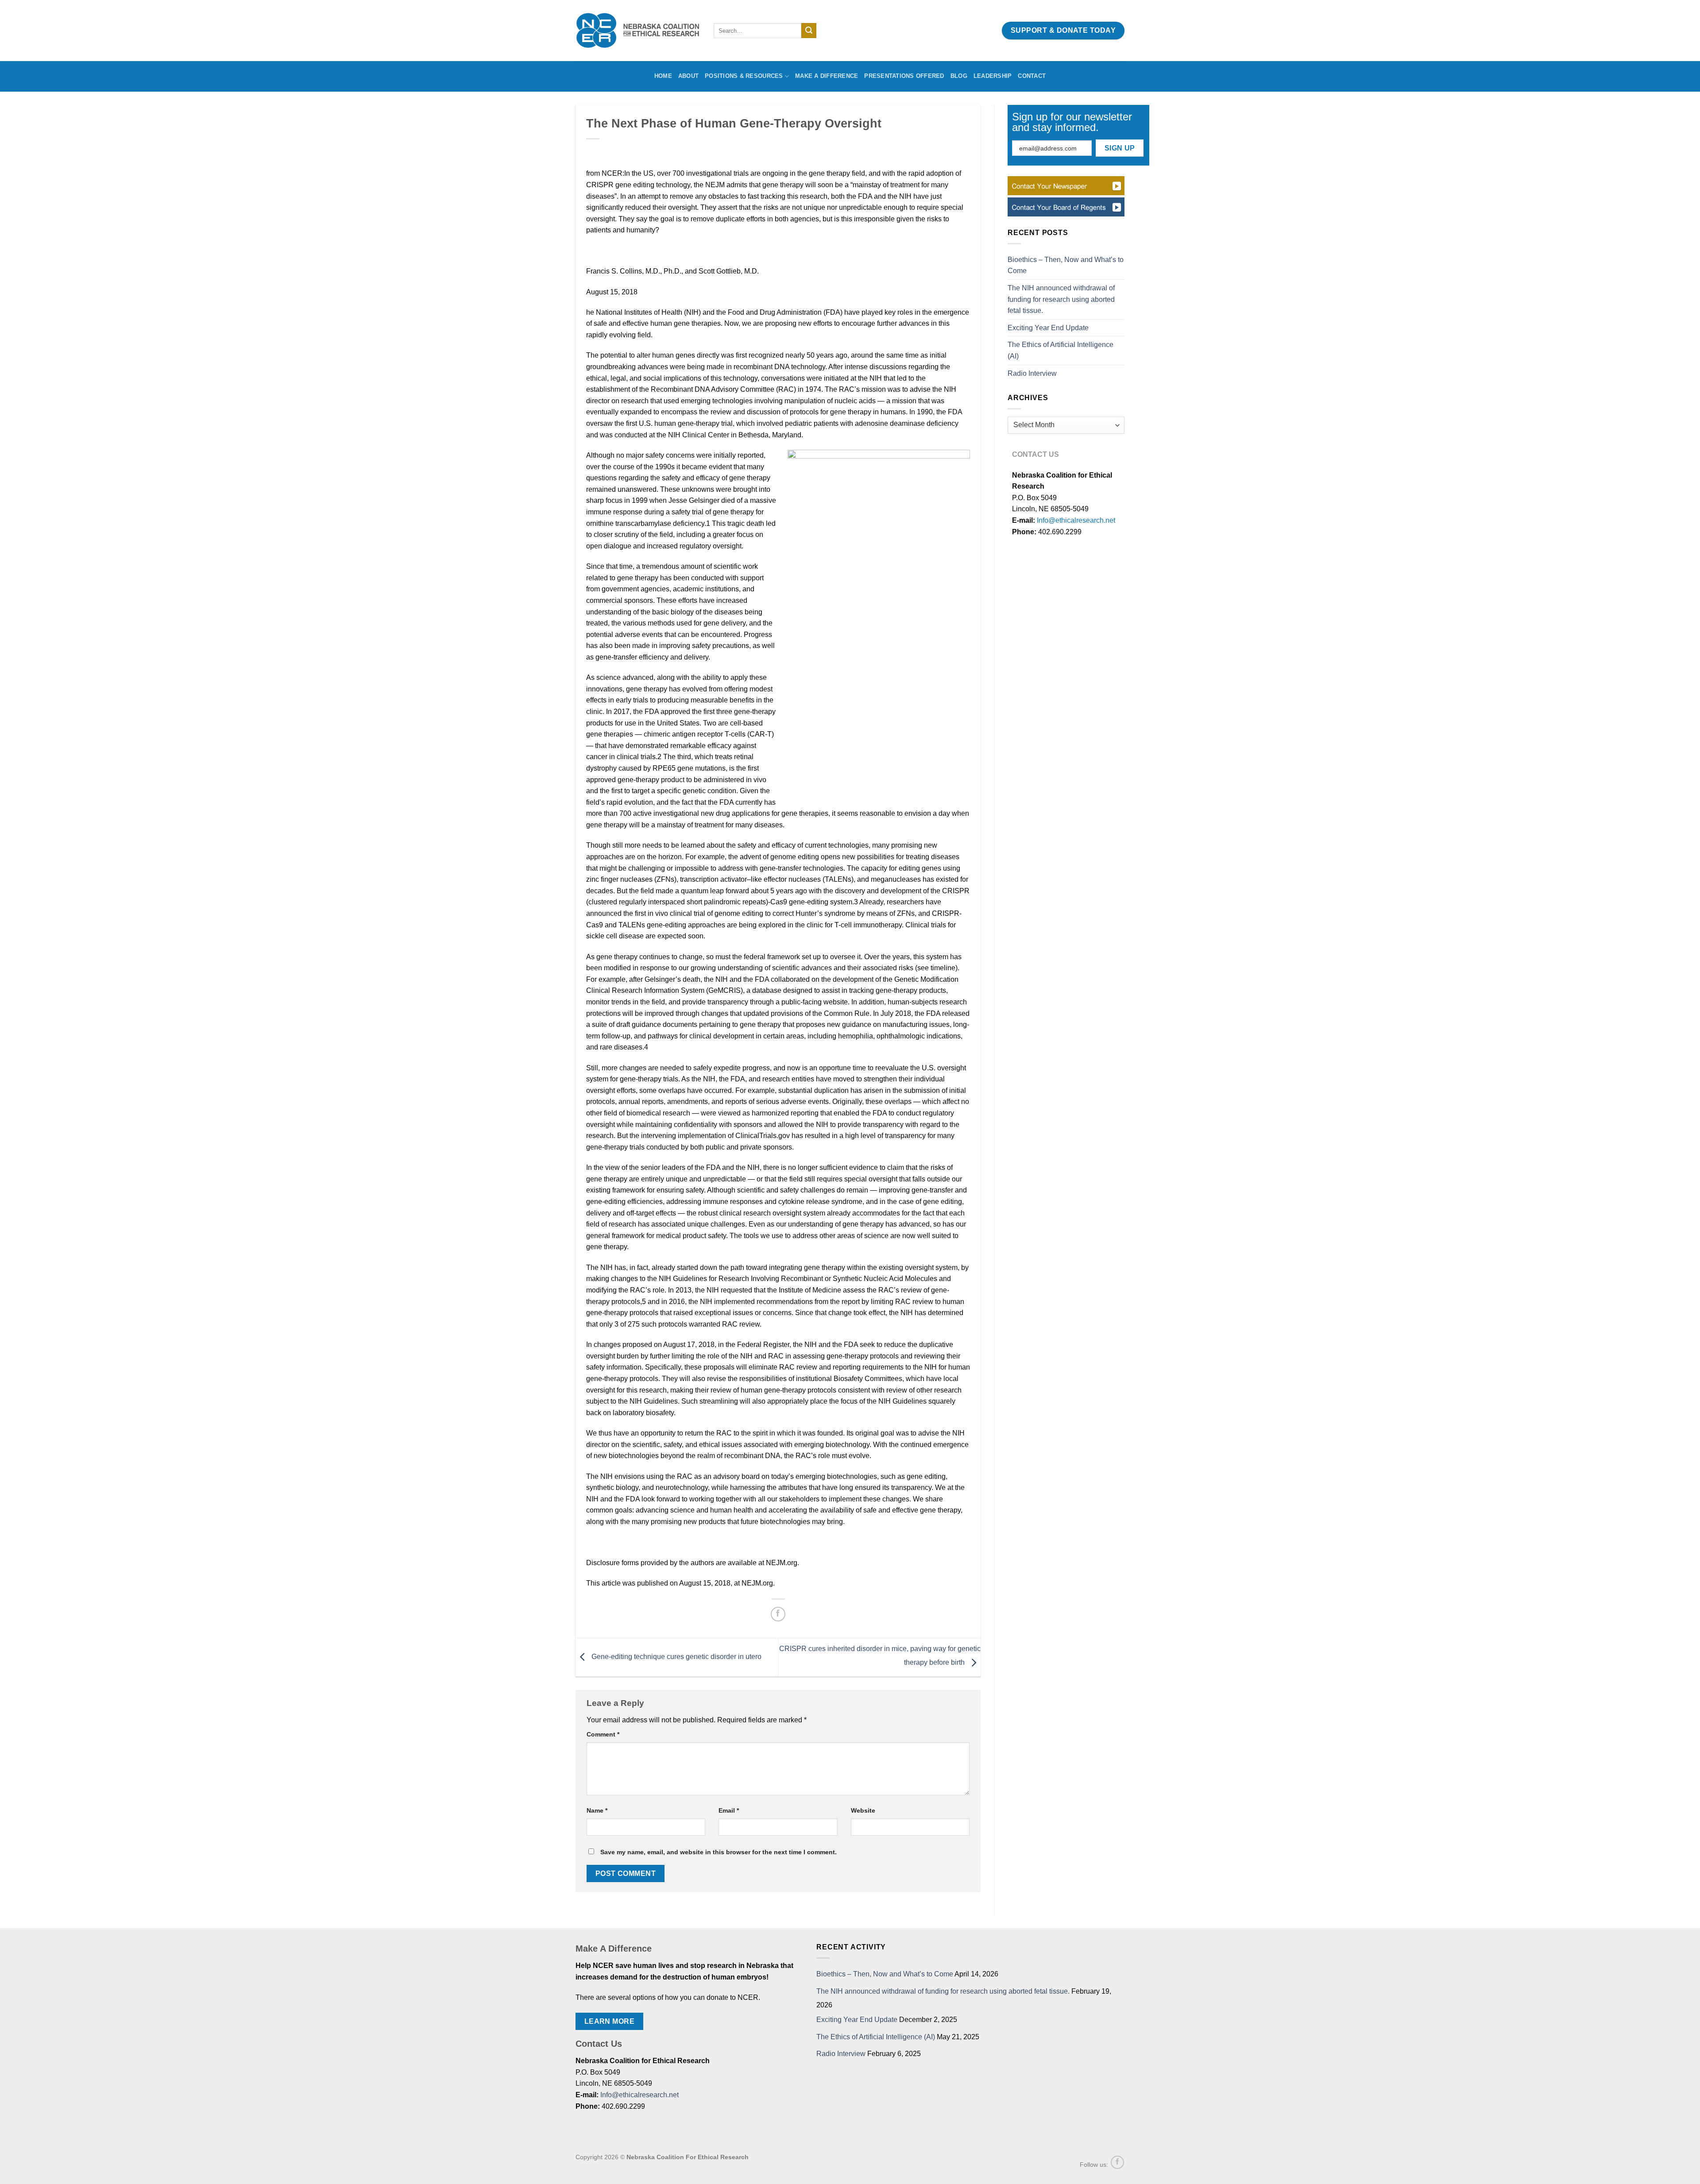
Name (597, 1810)
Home (663, 76)
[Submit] (809, 31)
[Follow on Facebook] (1117, 2162)
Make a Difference (827, 76)
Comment (603, 1734)
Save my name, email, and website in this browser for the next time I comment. (719, 1852)
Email (729, 1810)
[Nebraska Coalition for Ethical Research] (638, 31)
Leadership (993, 76)
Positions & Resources (744, 76)
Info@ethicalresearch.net (1076, 520)
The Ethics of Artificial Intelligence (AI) (1061, 350)
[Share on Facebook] (778, 1614)
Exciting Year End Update (1048, 328)
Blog (959, 76)
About (688, 76)
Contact (1032, 76)
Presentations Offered (904, 76)
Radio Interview (1032, 373)
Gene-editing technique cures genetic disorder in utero (676, 1657)
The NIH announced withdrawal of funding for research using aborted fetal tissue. (1061, 299)
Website (863, 1810)
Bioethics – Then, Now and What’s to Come (1066, 265)
